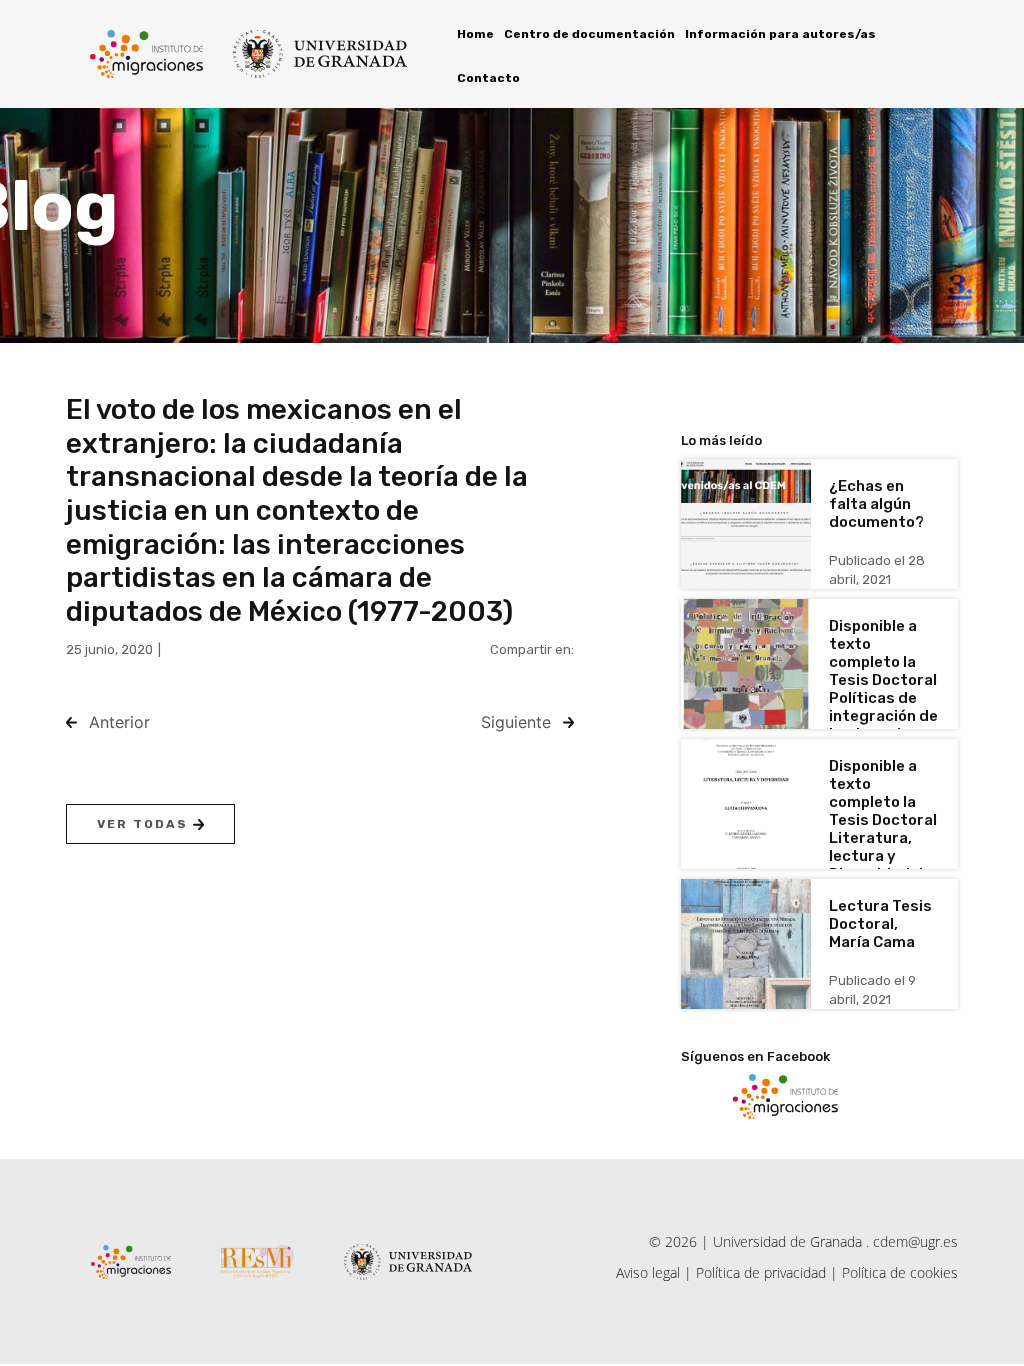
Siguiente (516, 722)
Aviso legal (648, 1272)
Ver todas (145, 824)
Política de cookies (900, 1272)
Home (475, 34)
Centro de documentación (589, 34)
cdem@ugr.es (915, 1241)
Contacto (488, 78)
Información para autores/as (780, 34)
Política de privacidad (761, 1272)
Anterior (119, 722)
